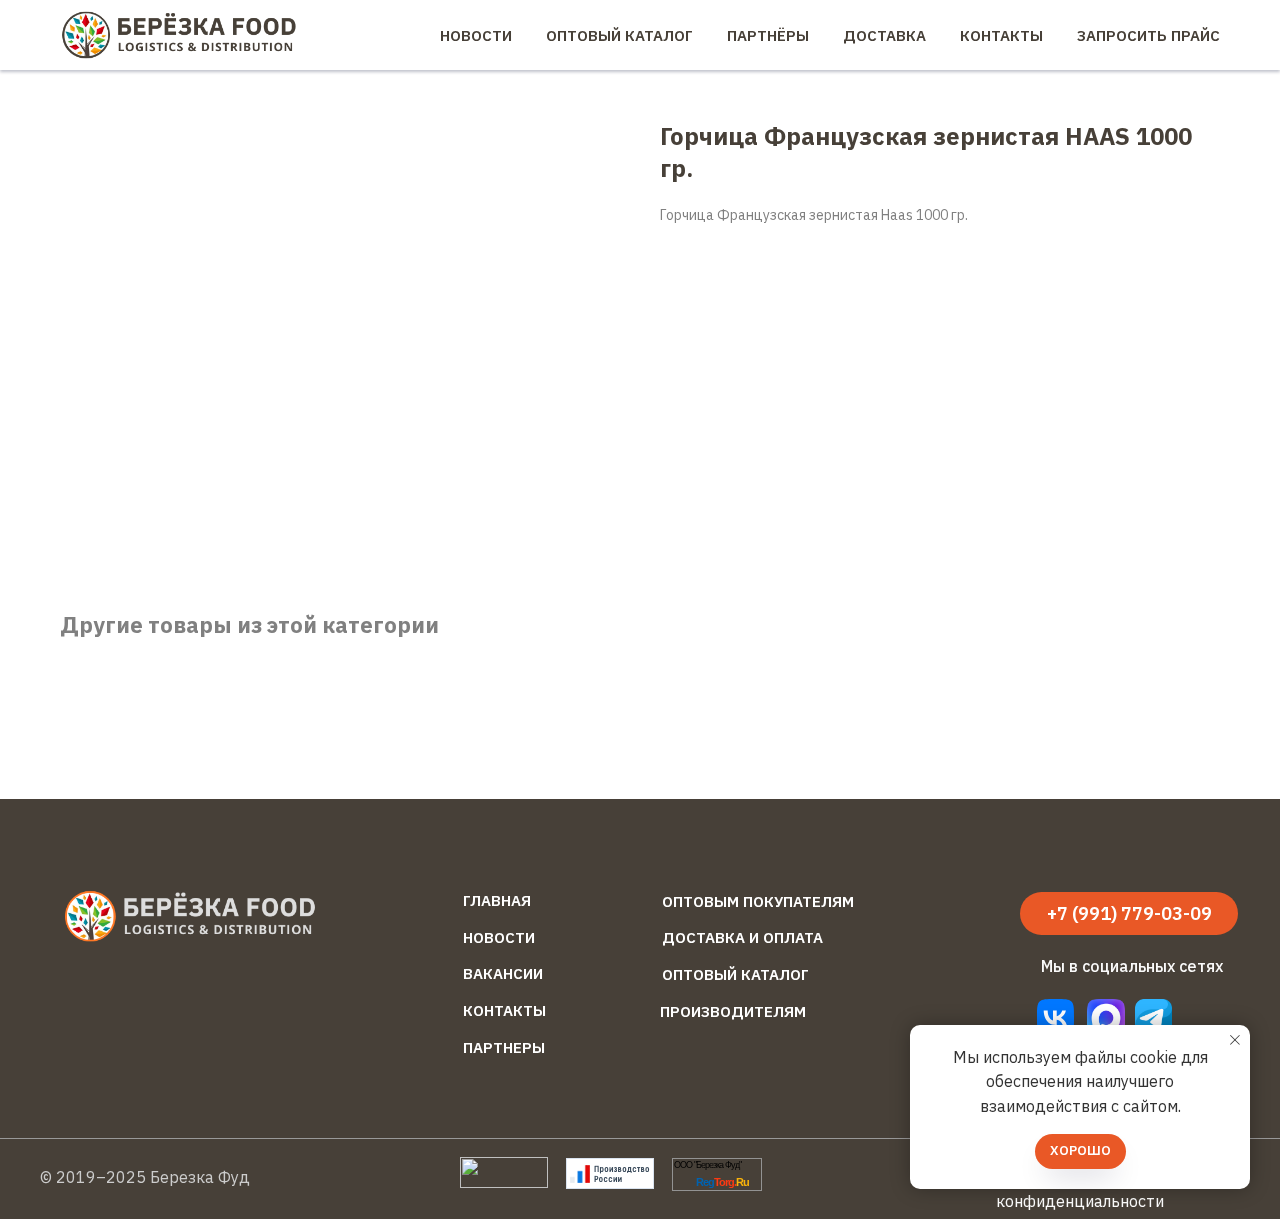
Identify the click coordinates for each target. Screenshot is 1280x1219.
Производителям (733, 1011)
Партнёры (768, 35)
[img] (1153, 1017)
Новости (476, 35)
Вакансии (503, 973)
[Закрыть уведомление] (1235, 1040)
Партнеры (504, 1047)
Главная (497, 900)
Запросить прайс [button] (1148, 35)
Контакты (1001, 35)
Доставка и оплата (742, 937)
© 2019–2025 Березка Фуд (145, 1177)
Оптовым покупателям (758, 901)
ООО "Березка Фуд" (707, 1165)
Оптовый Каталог (619, 35)
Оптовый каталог (735, 974)
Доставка (884, 35)
